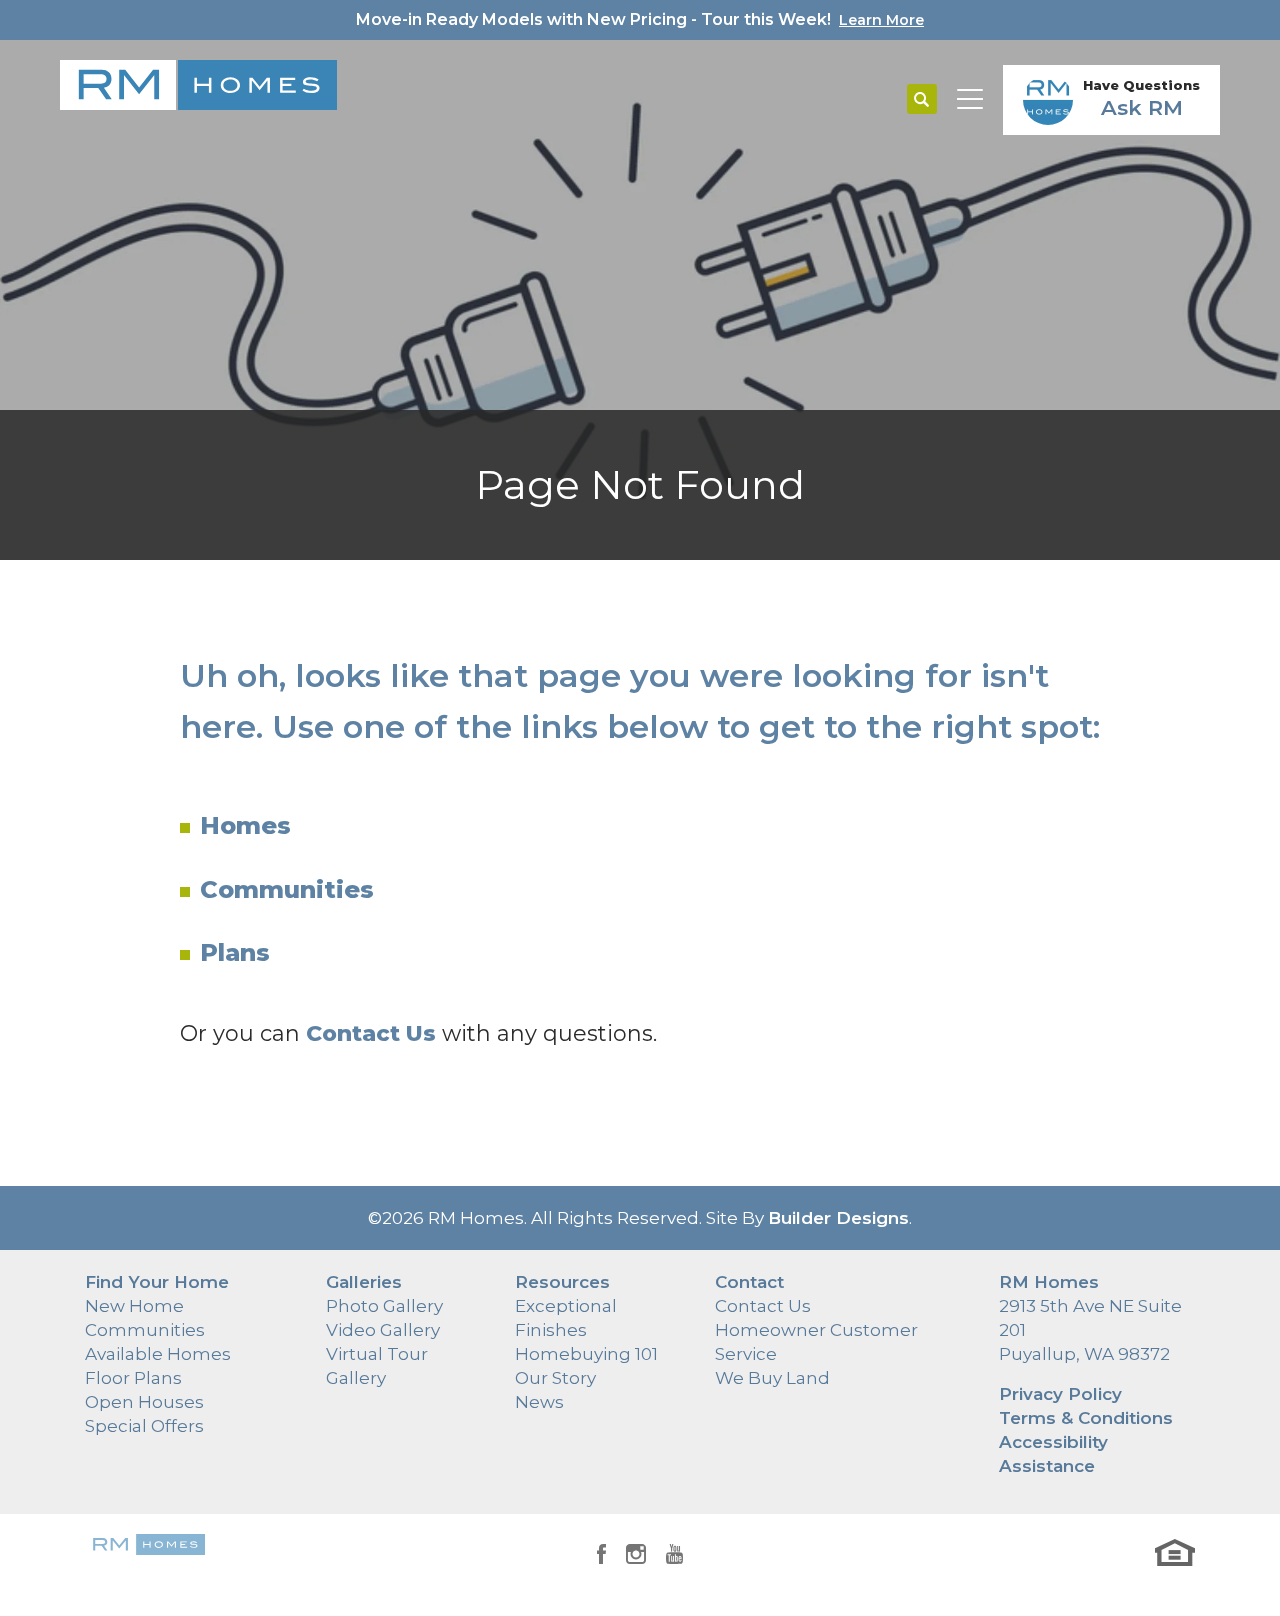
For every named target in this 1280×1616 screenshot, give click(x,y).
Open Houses (144, 1402)
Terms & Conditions (1086, 1418)
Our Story (555, 1378)
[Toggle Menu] (970, 100)
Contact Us (763, 1306)
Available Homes (158, 1354)
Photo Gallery (384, 1306)
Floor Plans (133, 1378)
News (539, 1402)
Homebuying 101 (586, 1354)
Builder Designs (838, 1218)
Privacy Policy (1060, 1394)
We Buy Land (772, 1378)
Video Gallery (383, 1330)
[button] (922, 100)
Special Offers (144, 1426)
